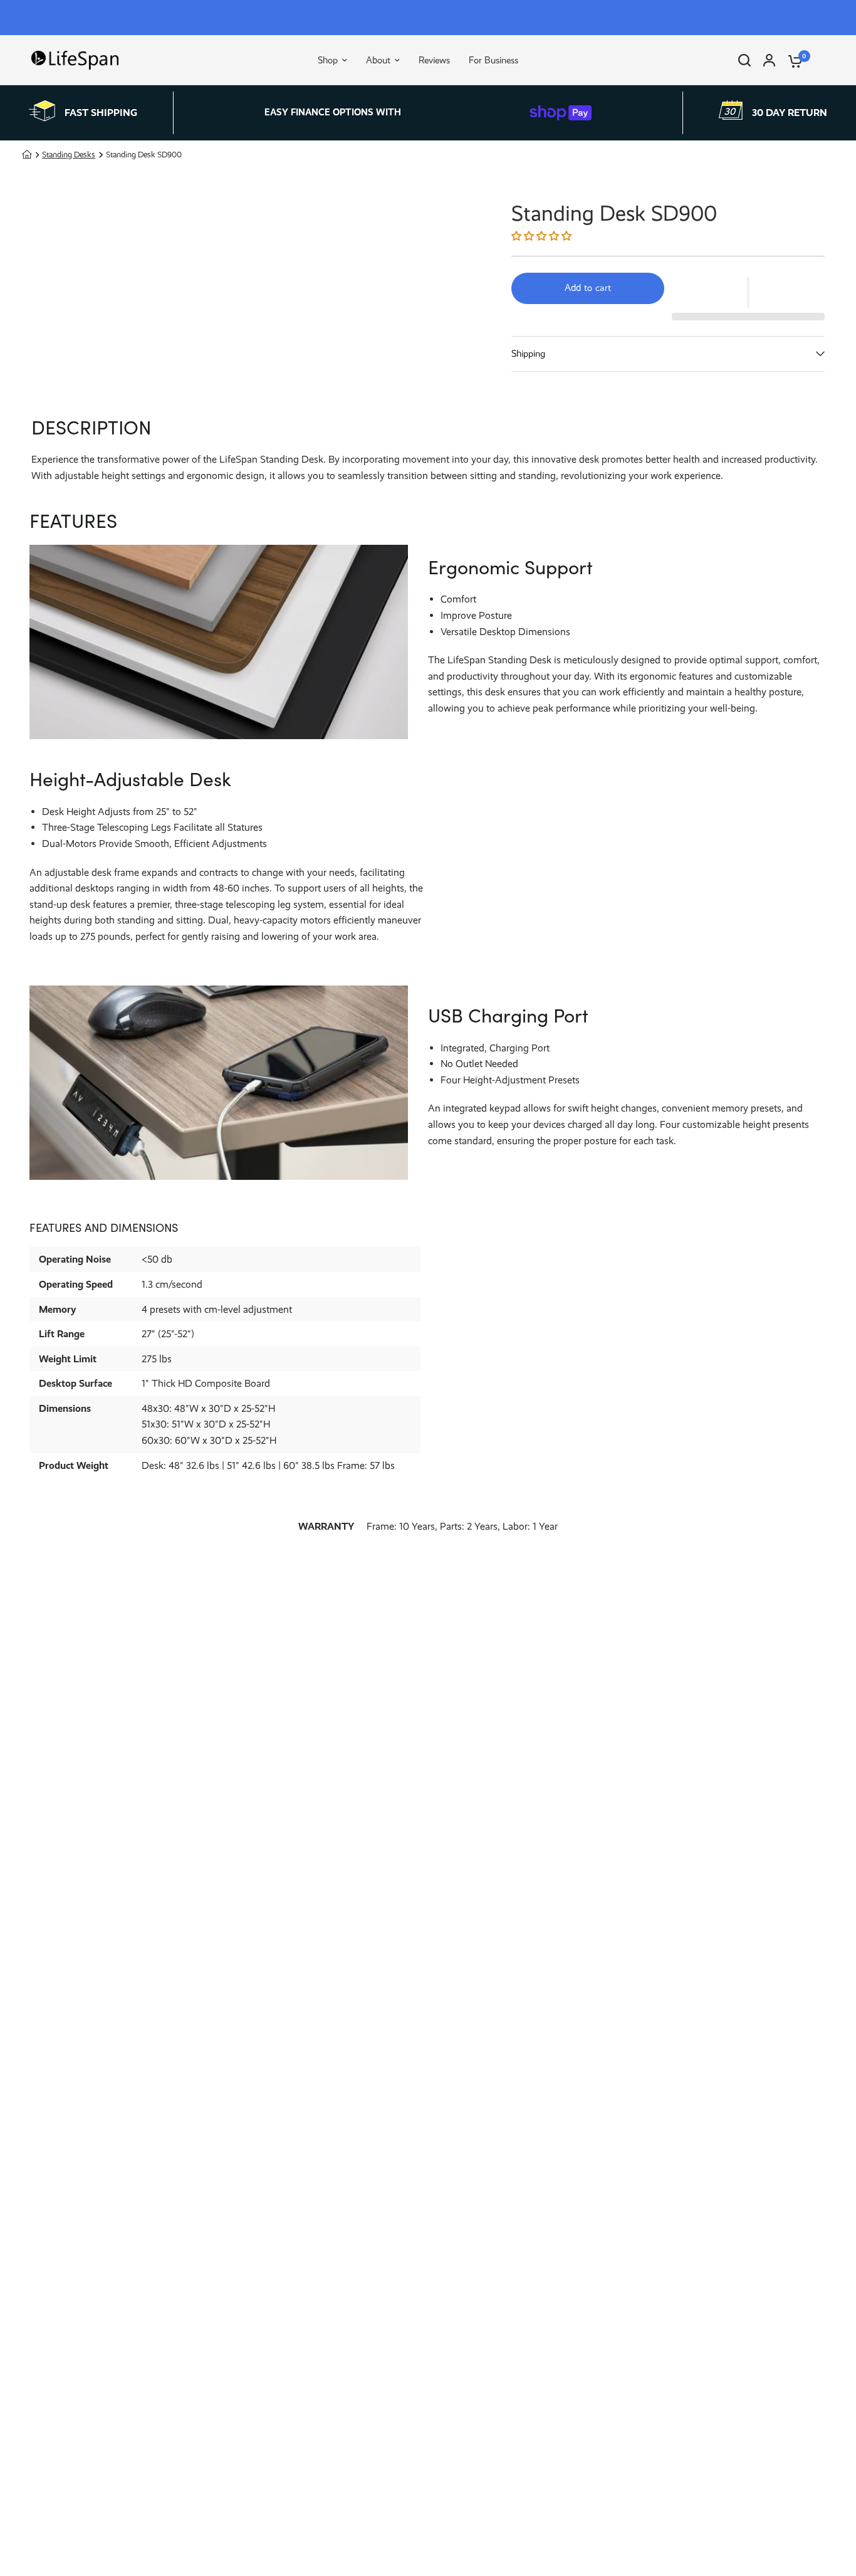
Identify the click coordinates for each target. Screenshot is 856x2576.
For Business (493, 60)
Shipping (528, 354)
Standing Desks (69, 155)
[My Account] (769, 60)
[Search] (744, 60)
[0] (792, 60)
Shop (328, 60)
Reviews (434, 60)
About (378, 60)
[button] (543, 236)
